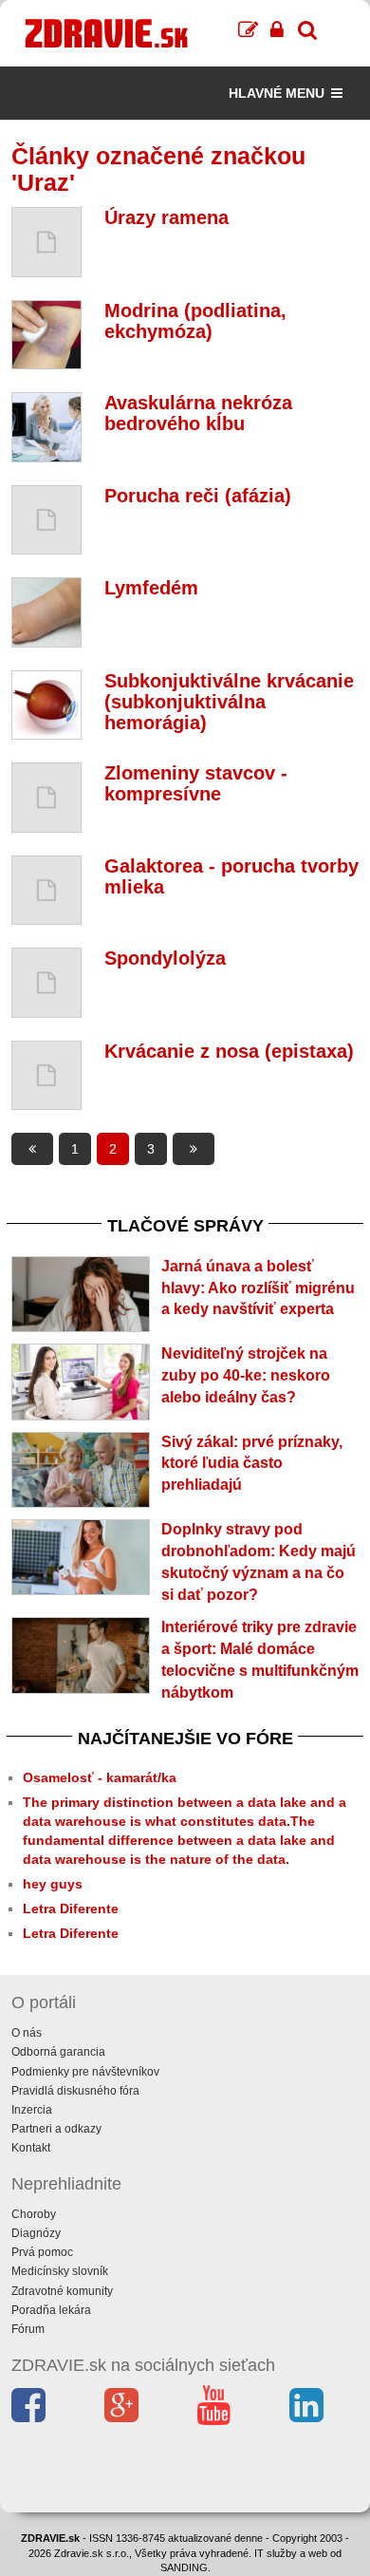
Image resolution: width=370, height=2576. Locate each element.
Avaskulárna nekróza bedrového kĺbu (198, 413)
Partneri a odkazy (56, 2129)
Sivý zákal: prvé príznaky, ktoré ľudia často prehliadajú (252, 1464)
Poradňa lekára (51, 2310)
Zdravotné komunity (62, 2291)
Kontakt (31, 2148)
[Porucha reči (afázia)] (46, 520)
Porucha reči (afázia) (198, 496)
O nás (27, 2033)
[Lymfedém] (46, 612)
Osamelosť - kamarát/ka (100, 1777)
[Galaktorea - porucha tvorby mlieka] (46, 891)
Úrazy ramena (166, 217)
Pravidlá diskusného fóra (75, 2091)
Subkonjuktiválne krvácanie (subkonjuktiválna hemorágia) (229, 702)
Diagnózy (36, 2233)
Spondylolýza (165, 958)
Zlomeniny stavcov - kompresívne (196, 783)
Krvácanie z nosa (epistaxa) (229, 1051)
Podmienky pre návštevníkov (85, 2072)
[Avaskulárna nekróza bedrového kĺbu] (46, 427)
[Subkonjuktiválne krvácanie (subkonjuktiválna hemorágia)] (46, 705)
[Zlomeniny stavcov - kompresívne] (46, 798)
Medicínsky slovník (60, 2271)
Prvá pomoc (42, 2252)
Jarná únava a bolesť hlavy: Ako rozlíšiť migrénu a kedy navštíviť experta (258, 1288)
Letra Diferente (71, 1908)
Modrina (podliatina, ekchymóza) (195, 321)
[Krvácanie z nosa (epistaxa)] (46, 1076)
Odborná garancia (58, 2052)
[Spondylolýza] (46, 983)
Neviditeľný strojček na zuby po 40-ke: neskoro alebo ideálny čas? (246, 1375)
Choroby (34, 2214)
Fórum (28, 2329)
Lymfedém (151, 588)
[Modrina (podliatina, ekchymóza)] (46, 335)
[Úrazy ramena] (46, 242)
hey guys (53, 1884)
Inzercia (32, 2110)
